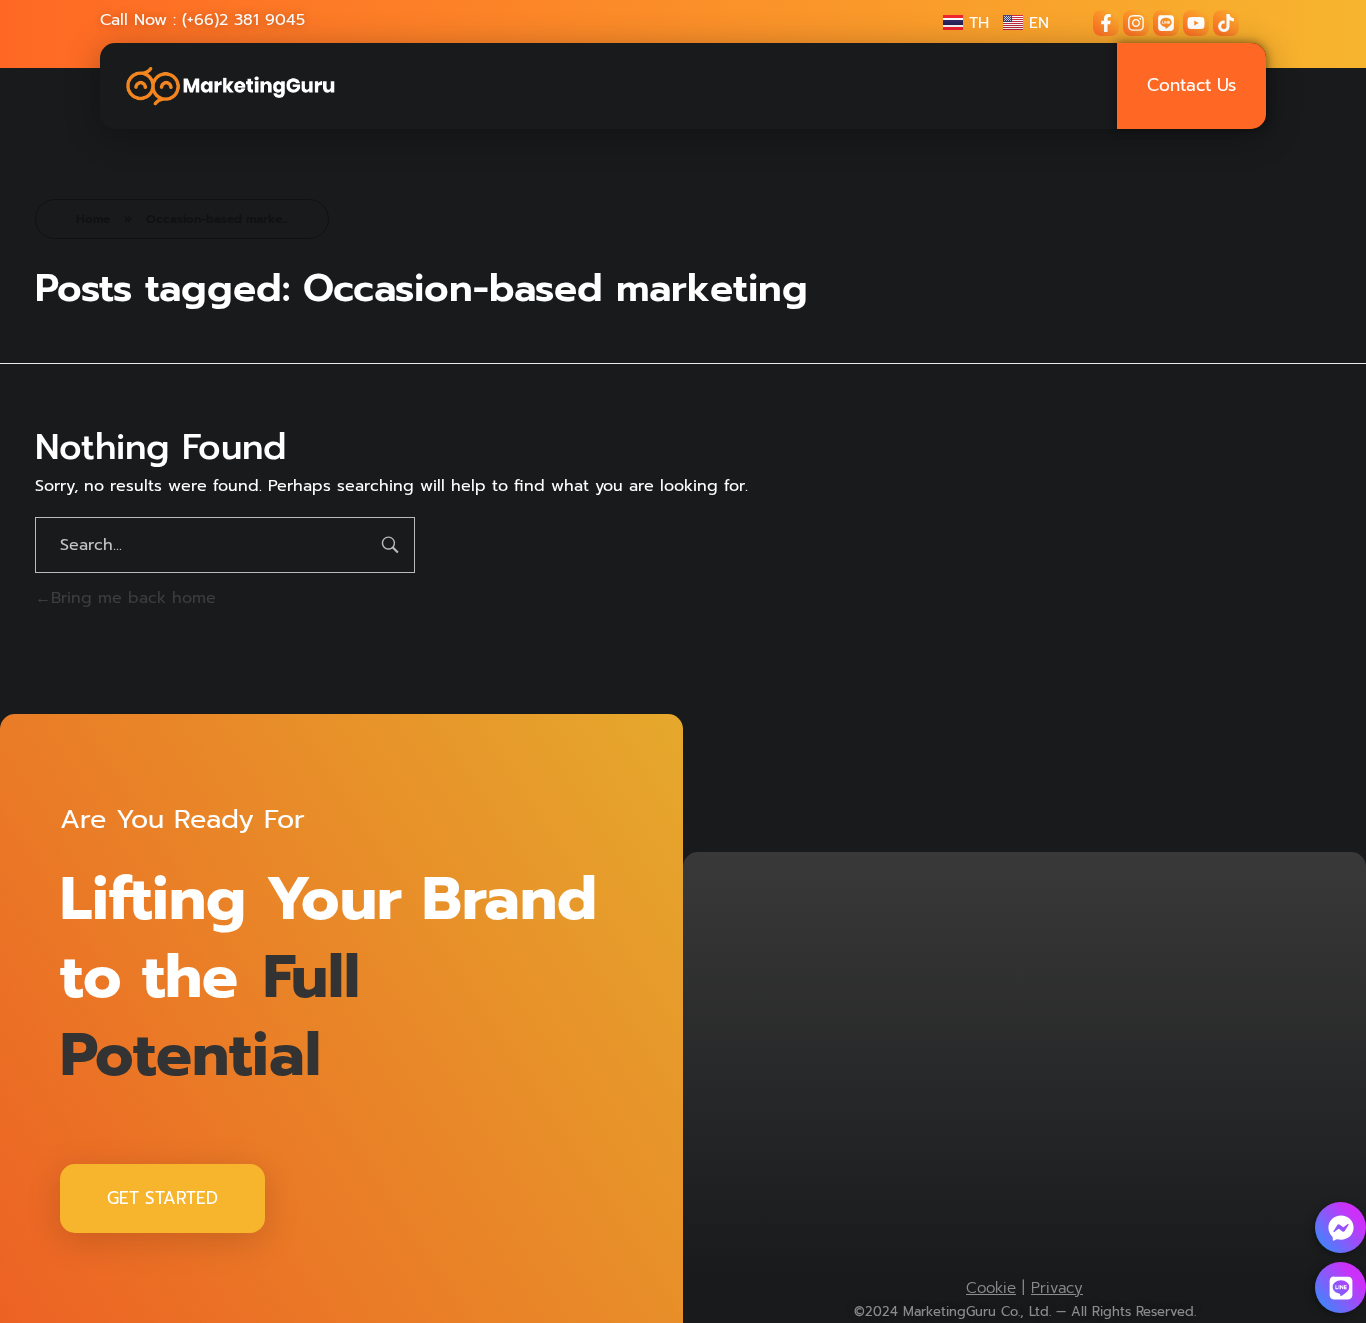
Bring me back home (133, 598)
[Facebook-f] (1106, 23)
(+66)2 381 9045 (243, 20)
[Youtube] (1196, 23)
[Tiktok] (1226, 23)
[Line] (1166, 23)
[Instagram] (1136, 23)
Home (93, 219)
